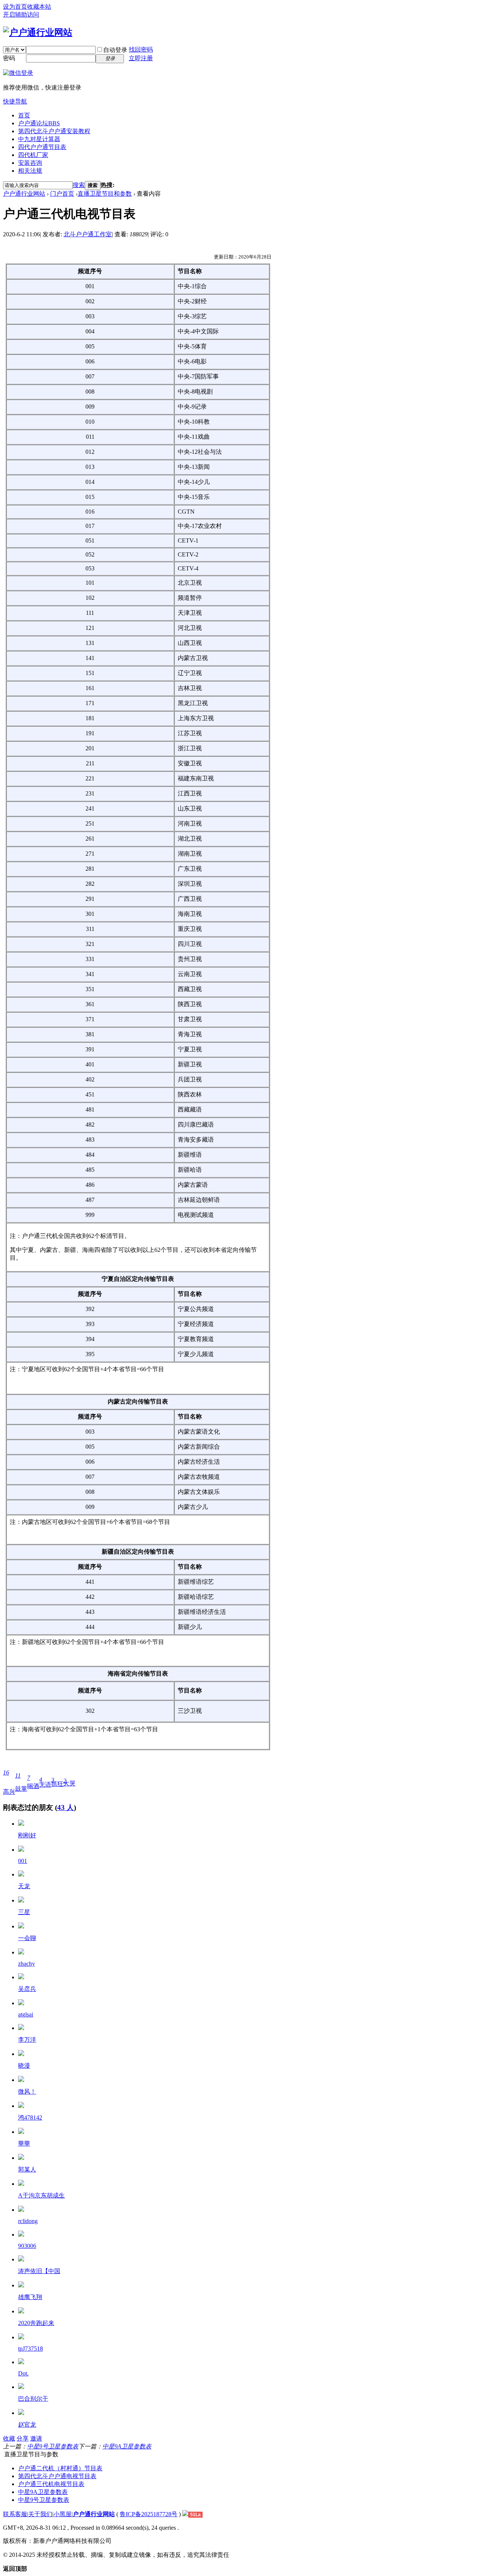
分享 (23, 2438)
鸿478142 (30, 2118)
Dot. (23, 2373)
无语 (45, 1782)
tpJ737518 (31, 2349)
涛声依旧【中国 (39, 2271)
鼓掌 (21, 1782)
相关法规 (30, 171)
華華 (24, 2143)
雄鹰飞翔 (30, 2297)
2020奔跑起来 (36, 2323)
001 (23, 1861)
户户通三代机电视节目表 (51, 2484)
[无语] (21, 1874)
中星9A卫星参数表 (127, 2446)
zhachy (27, 1964)
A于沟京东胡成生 (41, 2195)
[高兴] (21, 1850)
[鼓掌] (21, 1824)
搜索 (79, 185)
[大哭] (21, 2362)
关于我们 (40, 2514)
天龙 (24, 1886)
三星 (24, 1912)
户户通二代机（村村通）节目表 (60, 2468)
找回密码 (141, 49)
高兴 (9, 1782)
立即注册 (141, 58)
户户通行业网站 (24, 194)
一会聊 (27, 1938)
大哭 (69, 1782)
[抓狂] (21, 2210)
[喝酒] (21, 1926)
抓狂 (57, 1782)
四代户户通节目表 (42, 147)
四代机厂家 (33, 155)
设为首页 (15, 7)
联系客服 (15, 2514)
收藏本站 (39, 7)
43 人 (66, 1807)
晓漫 (24, 2066)
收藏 (9, 2438)
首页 (24, 115)
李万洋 (27, 2040)
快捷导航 (15, 101)
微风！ (27, 2092)
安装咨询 (30, 163)
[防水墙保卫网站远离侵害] (185, 2514)
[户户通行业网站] (38, 32)
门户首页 (62, 194)
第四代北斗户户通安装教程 (54, 131)
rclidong (28, 2221)
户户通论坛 (39, 123)
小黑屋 (63, 2514)
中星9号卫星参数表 (53, 2446)
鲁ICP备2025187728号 (149, 2514)
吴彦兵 (27, 1989)
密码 (9, 58)
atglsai (26, 2014)
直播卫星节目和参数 (105, 194)
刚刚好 (27, 1835)
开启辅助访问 (21, 14)
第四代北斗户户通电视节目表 (57, 2476)
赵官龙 (27, 2425)
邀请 (36, 2438)
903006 (27, 2246)
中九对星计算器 (39, 139)
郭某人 (27, 2169)
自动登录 (115, 50)
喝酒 (33, 1782)
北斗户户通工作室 (88, 234)
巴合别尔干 (33, 2399)
